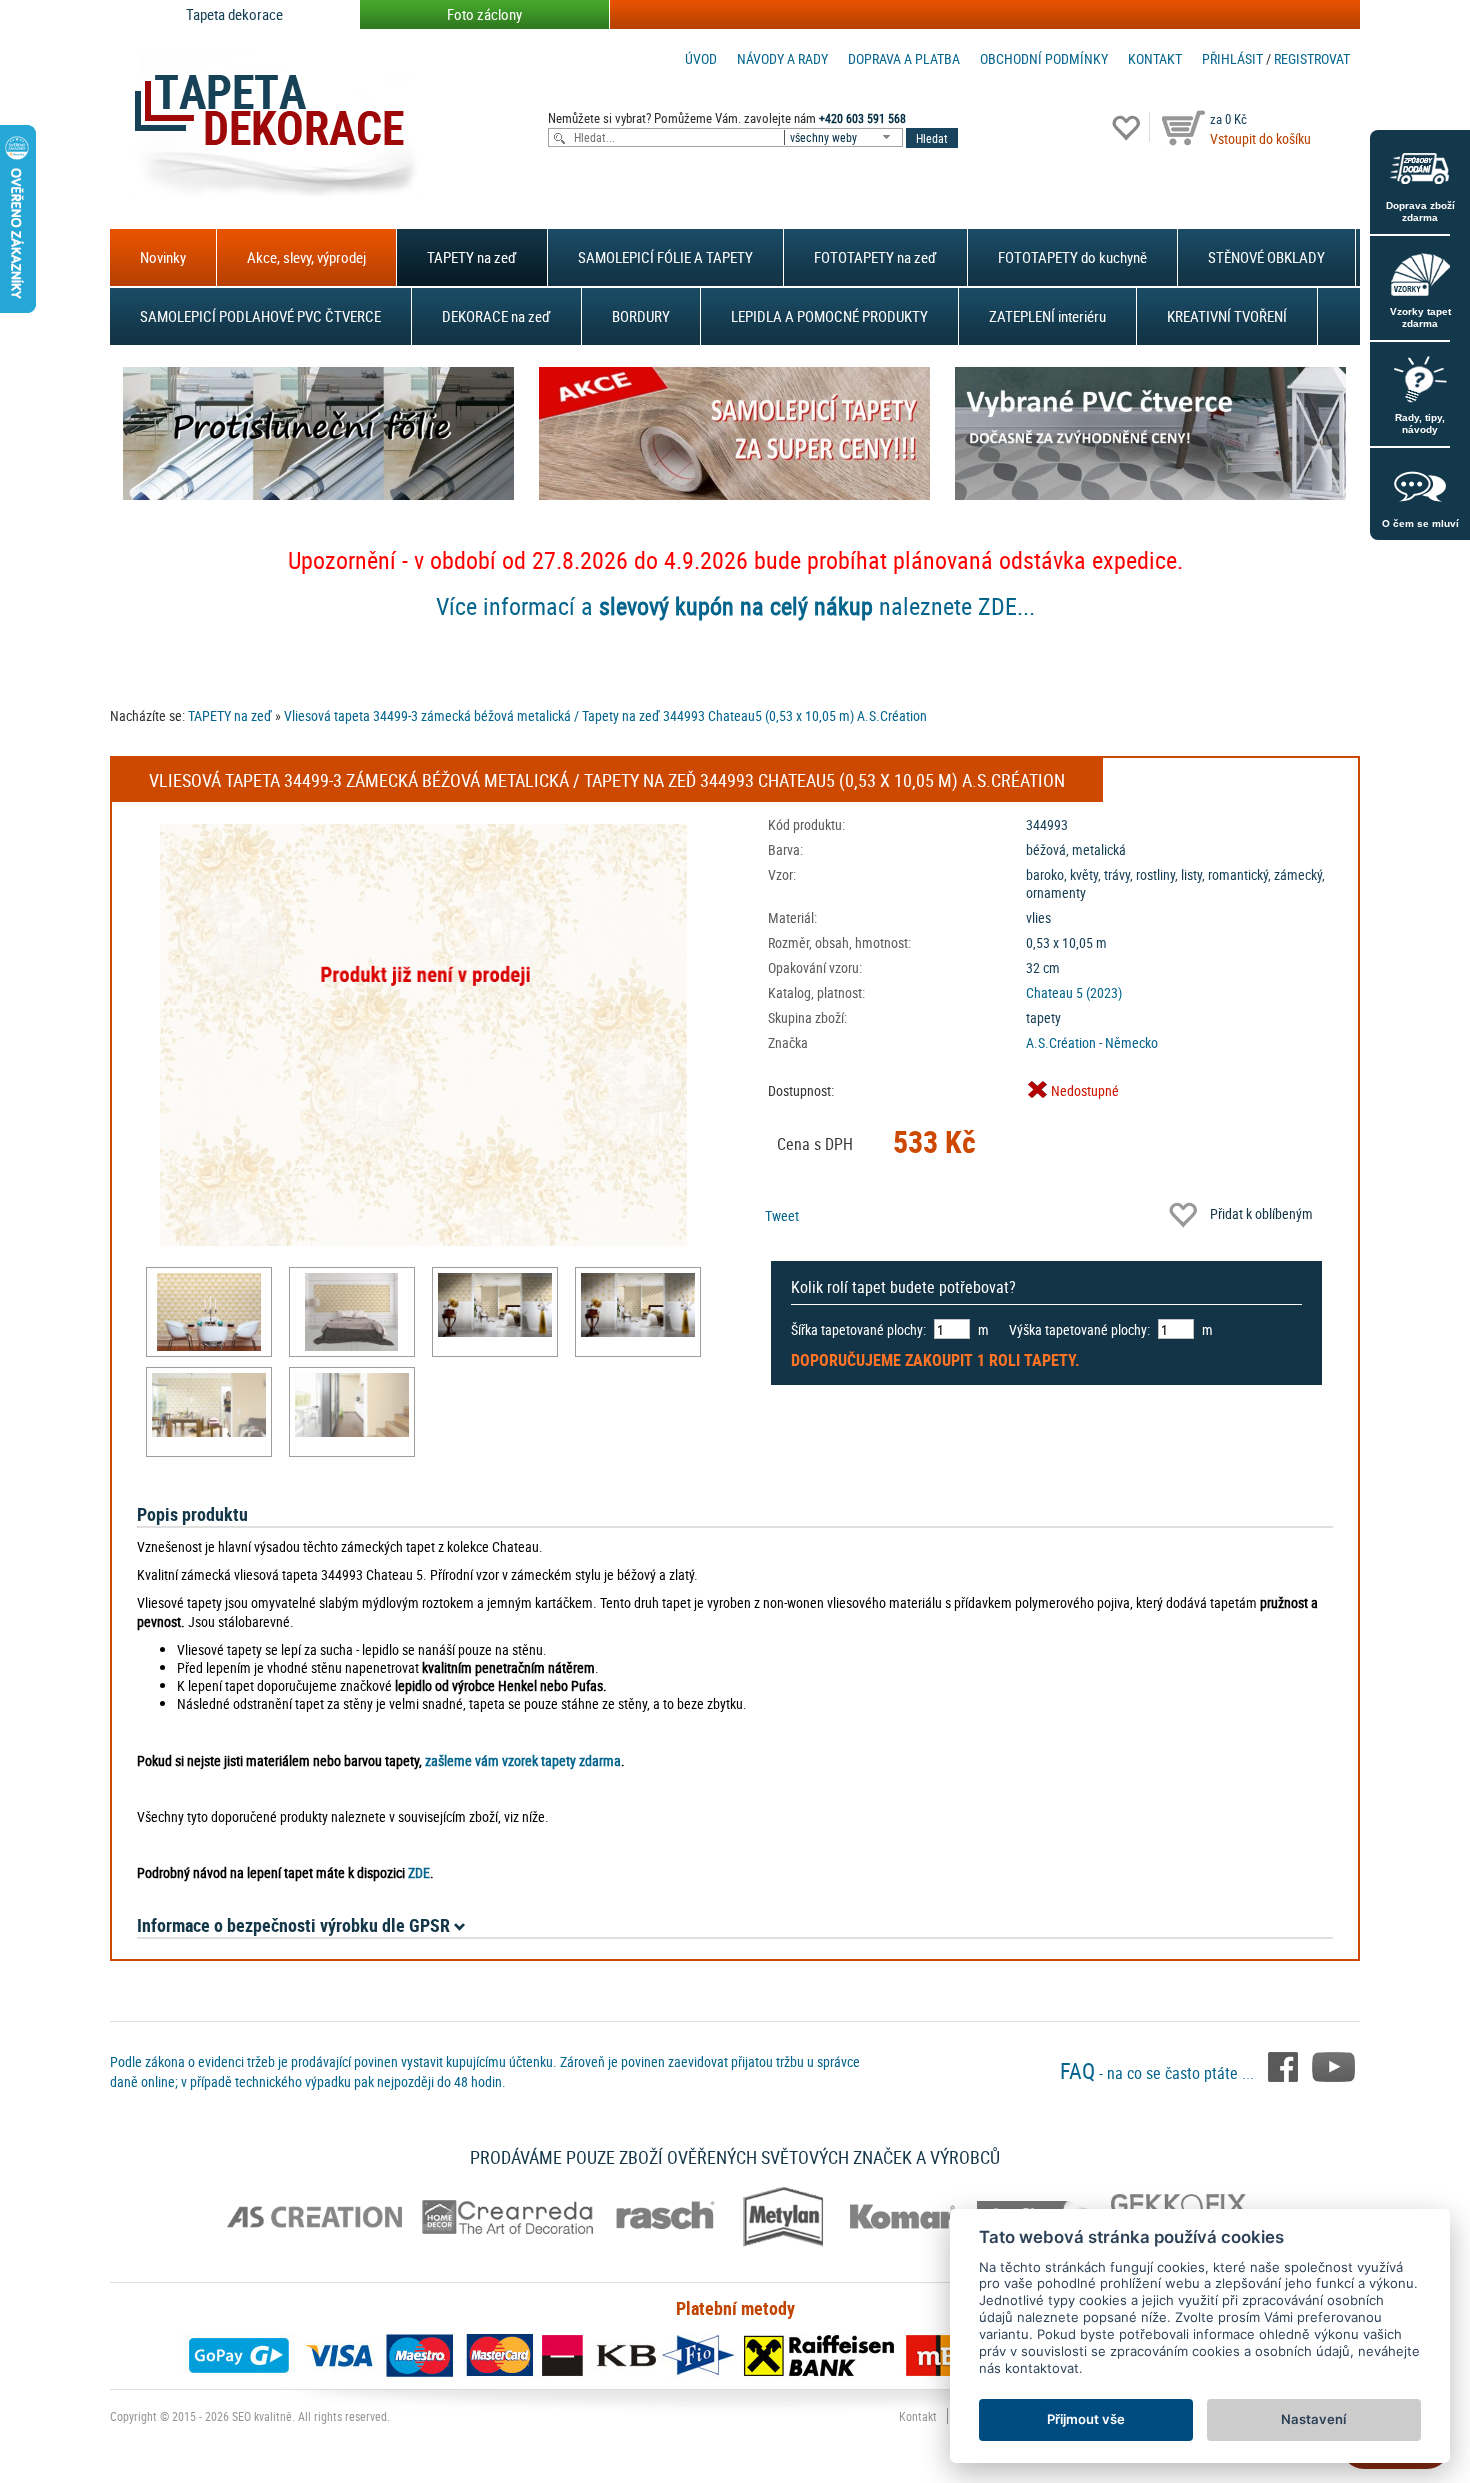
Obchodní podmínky (1044, 58)
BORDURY (641, 316)
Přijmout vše (1086, 2419)
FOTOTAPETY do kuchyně (1072, 257)
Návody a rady (782, 58)
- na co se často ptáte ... (1159, 2073)
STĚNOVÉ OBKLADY (1266, 257)
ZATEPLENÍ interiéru (1047, 316)
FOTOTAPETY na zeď (875, 257)
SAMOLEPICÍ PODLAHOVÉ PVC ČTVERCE (260, 316)
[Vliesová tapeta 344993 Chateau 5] (209, 1312)
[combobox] (845, 137)
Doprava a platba (904, 58)
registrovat (1312, 58)
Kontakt (1155, 58)
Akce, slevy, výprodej (306, 257)
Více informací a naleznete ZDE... (735, 606)
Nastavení (1313, 2419)
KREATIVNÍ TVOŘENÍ (1227, 316)
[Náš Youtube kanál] (1333, 2065)
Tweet (782, 1215)
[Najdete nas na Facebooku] (1285, 2065)
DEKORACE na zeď (496, 316)
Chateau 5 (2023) (1074, 992)
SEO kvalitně (262, 2416)
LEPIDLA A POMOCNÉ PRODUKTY (829, 316)
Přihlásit (1232, 58)
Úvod (701, 58)
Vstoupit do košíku (1260, 138)
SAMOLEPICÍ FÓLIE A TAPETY (665, 257)
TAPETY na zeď (472, 257)
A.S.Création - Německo (1092, 1042)
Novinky (163, 257)
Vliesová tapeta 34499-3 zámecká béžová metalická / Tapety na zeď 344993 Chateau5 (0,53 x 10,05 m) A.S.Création (605, 715)
